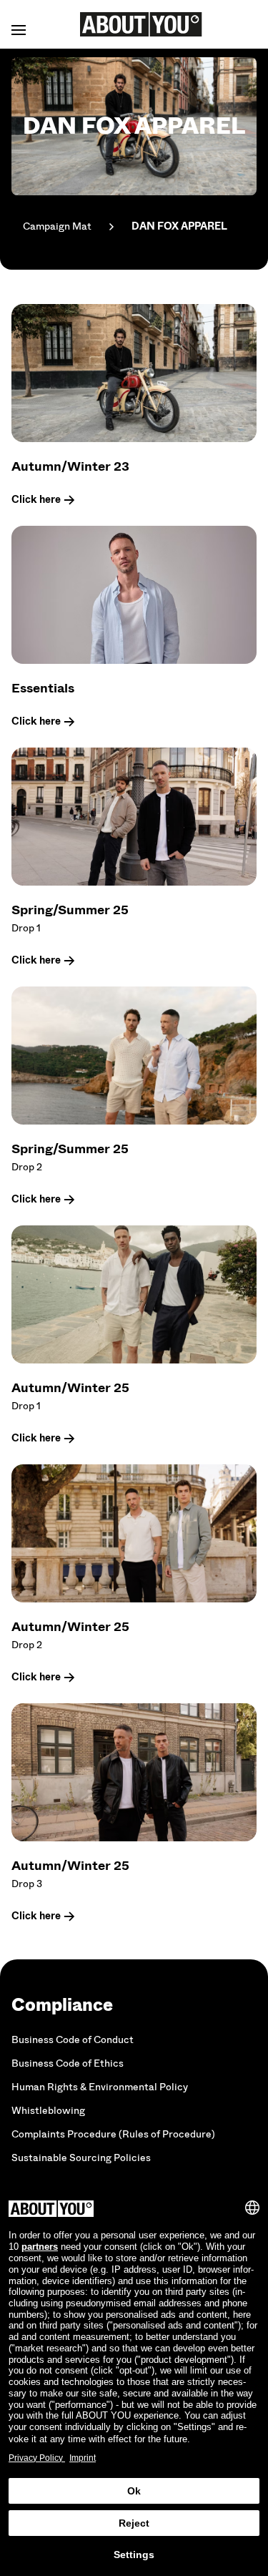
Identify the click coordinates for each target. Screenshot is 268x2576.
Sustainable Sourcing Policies (81, 2158)
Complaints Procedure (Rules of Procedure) (113, 2134)
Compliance (62, 2005)
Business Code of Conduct (73, 2040)
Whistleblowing (48, 2111)
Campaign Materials (57, 226)
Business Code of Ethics (68, 2063)
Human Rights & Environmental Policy (100, 2087)
